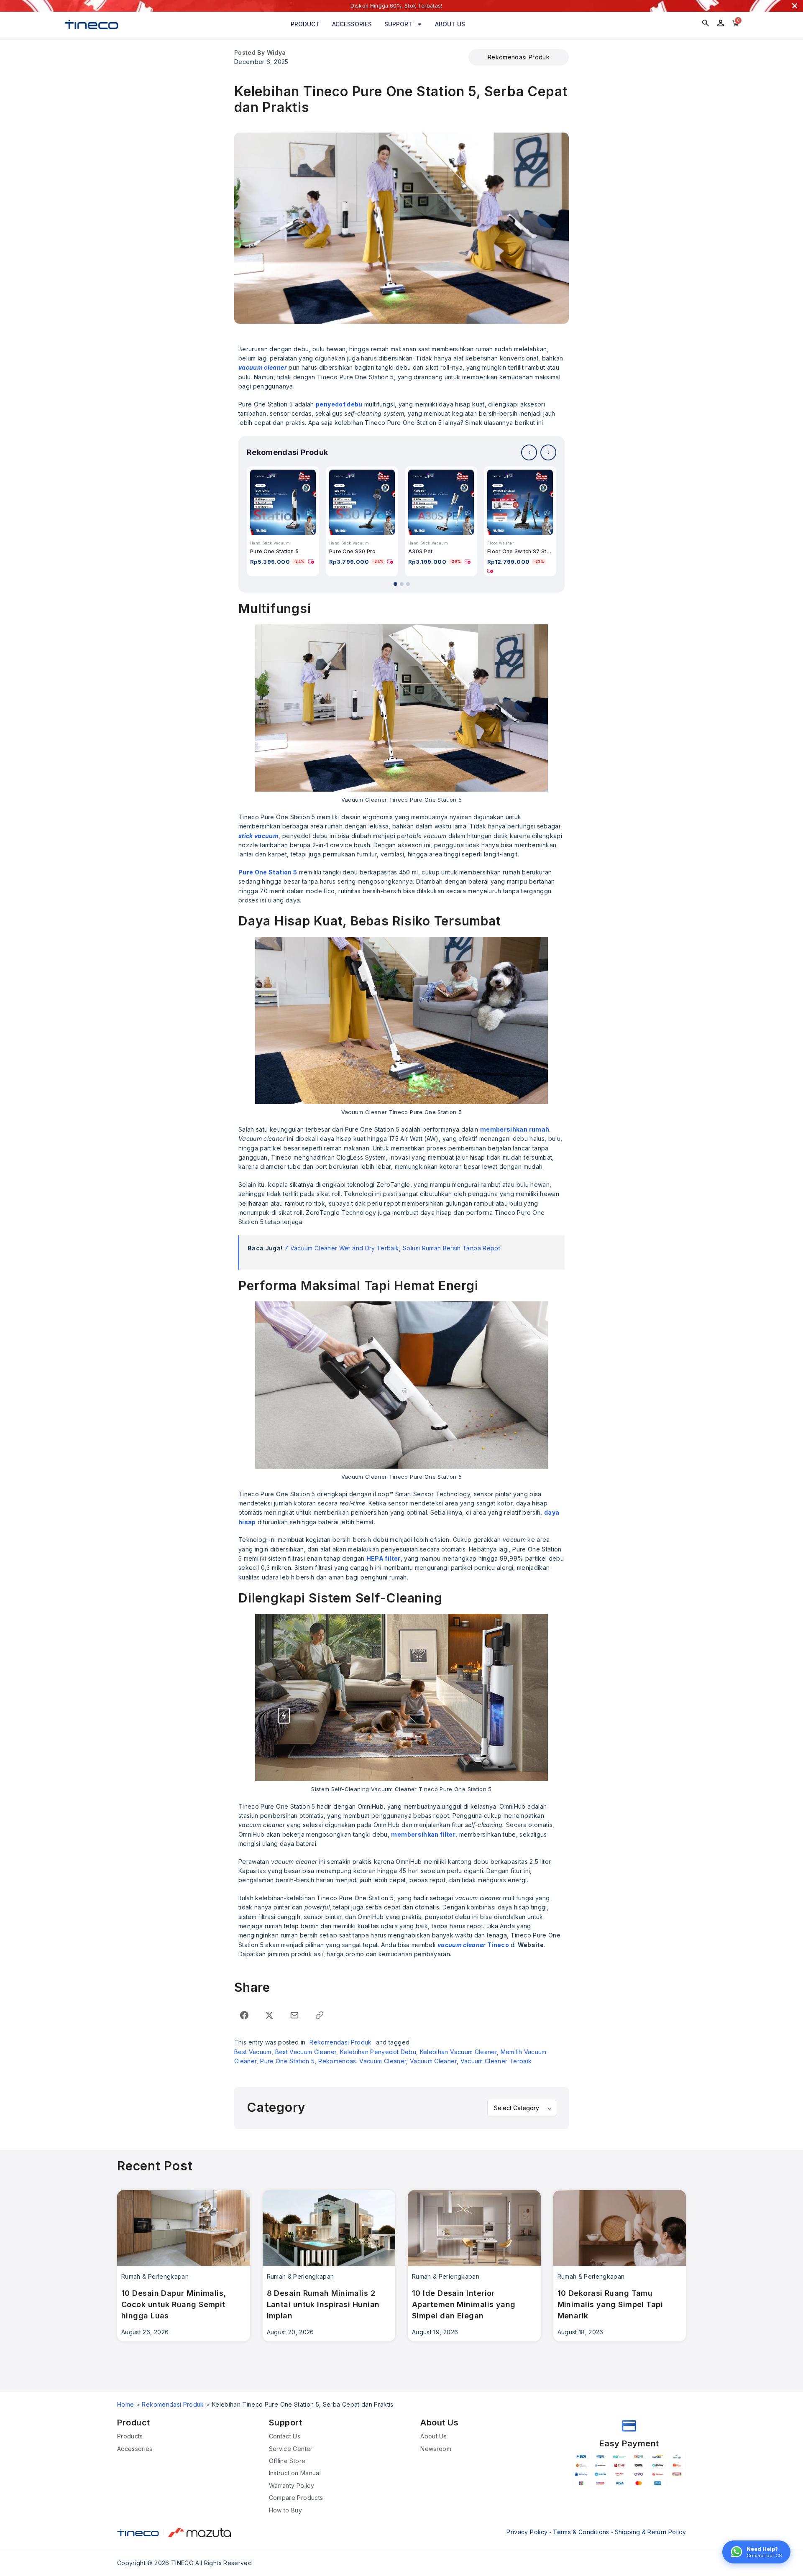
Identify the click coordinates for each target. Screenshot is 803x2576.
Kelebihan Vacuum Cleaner (458, 2052)
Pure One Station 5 (287, 2061)
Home (125, 2404)
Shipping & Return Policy (650, 2532)
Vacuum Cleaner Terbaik (496, 2061)
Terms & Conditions (581, 2532)
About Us (450, 24)
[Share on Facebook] (244, 2015)
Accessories (352, 24)
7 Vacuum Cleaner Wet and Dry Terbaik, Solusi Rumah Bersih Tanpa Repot (392, 1248)
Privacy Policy (527, 2532)
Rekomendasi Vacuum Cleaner (362, 2061)
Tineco (473, 1945)
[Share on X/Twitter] (269, 2015)
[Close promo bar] (795, 6)
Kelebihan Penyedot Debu (378, 2052)
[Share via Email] (294, 2015)
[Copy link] (320, 2015)
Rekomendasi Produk (519, 57)
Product (305, 24)
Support (398, 24)
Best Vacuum (253, 2052)
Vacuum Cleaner (433, 2061)
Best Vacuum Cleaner (306, 2052)
